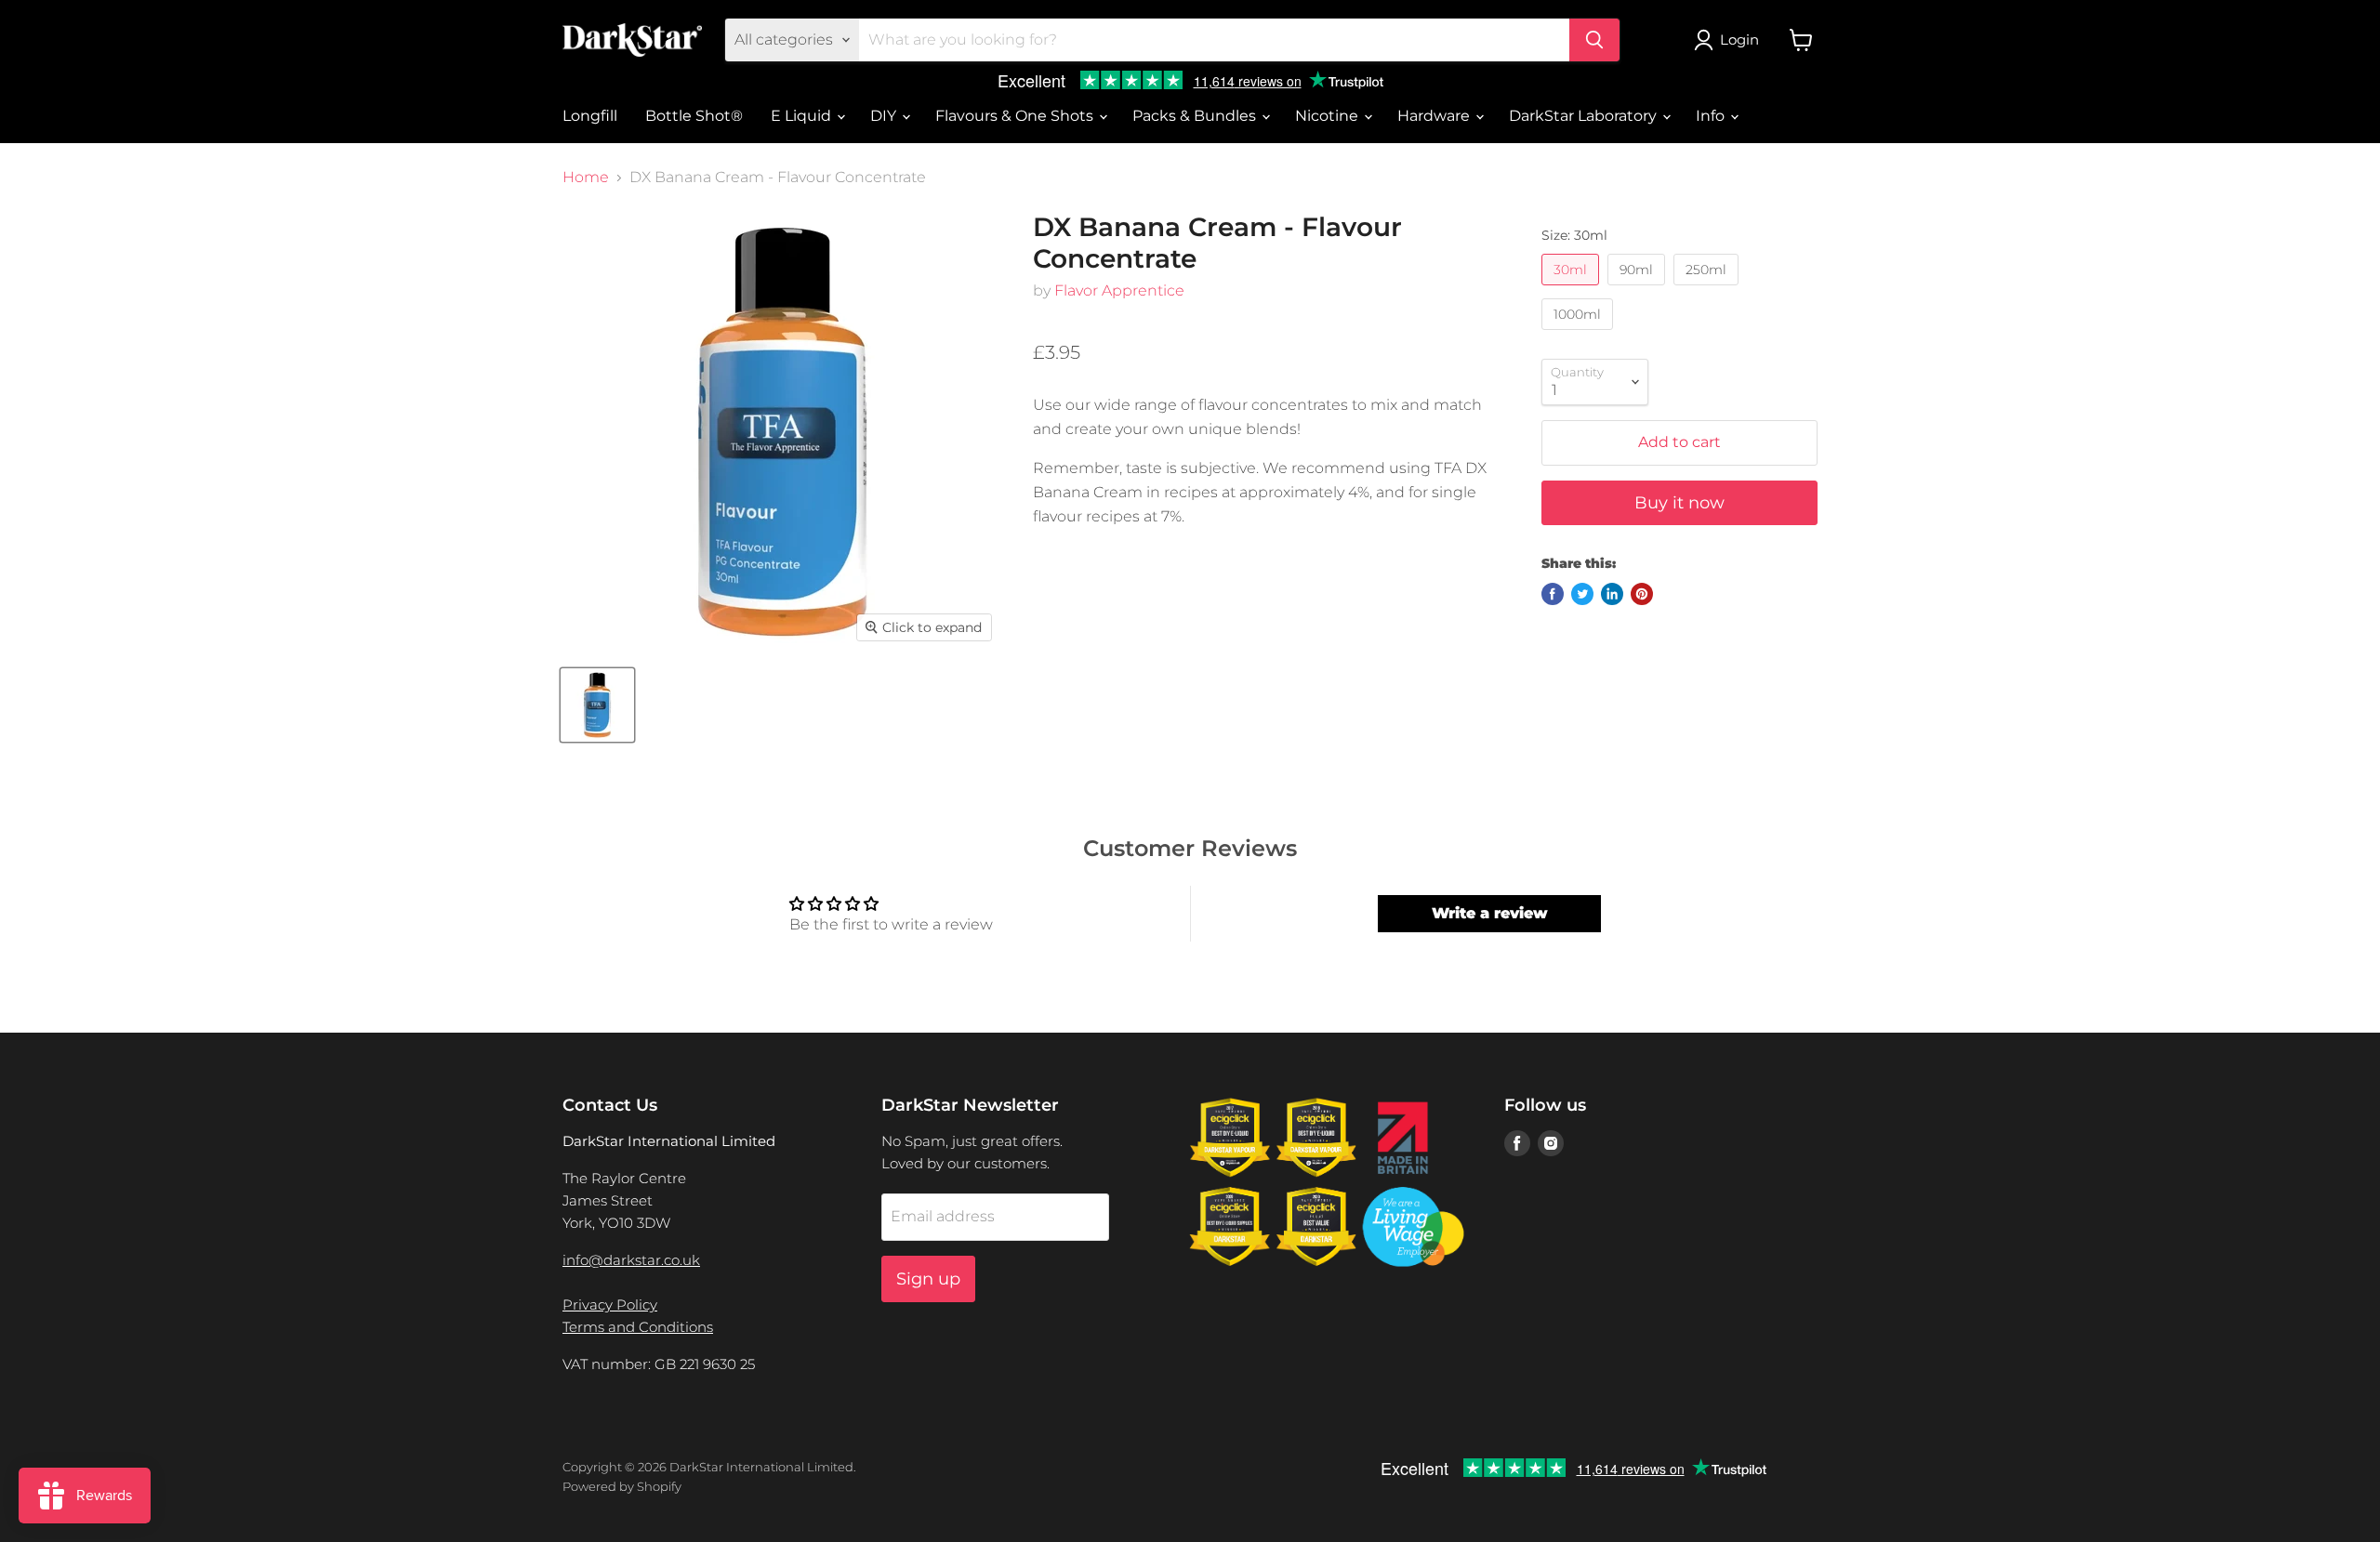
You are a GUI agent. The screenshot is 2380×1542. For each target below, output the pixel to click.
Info (1712, 116)
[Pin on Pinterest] (1642, 594)
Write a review (1490, 913)
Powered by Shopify (622, 1486)
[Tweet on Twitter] (1582, 594)
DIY (885, 116)
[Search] (1594, 40)
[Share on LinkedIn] (1612, 594)
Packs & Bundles (1196, 116)
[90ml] (1639, 290)
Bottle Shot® (694, 116)
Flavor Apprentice (1119, 290)
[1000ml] (1580, 334)
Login (1739, 40)
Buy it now (1679, 503)
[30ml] (1573, 290)
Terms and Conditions (638, 1327)
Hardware (1435, 116)
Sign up (928, 1279)
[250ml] (1708, 290)
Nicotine (1329, 116)
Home (586, 178)
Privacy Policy (610, 1305)
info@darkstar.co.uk (631, 1260)
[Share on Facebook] (1553, 594)
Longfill (590, 116)
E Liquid (803, 116)
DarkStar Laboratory (1585, 116)
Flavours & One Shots (1016, 116)
